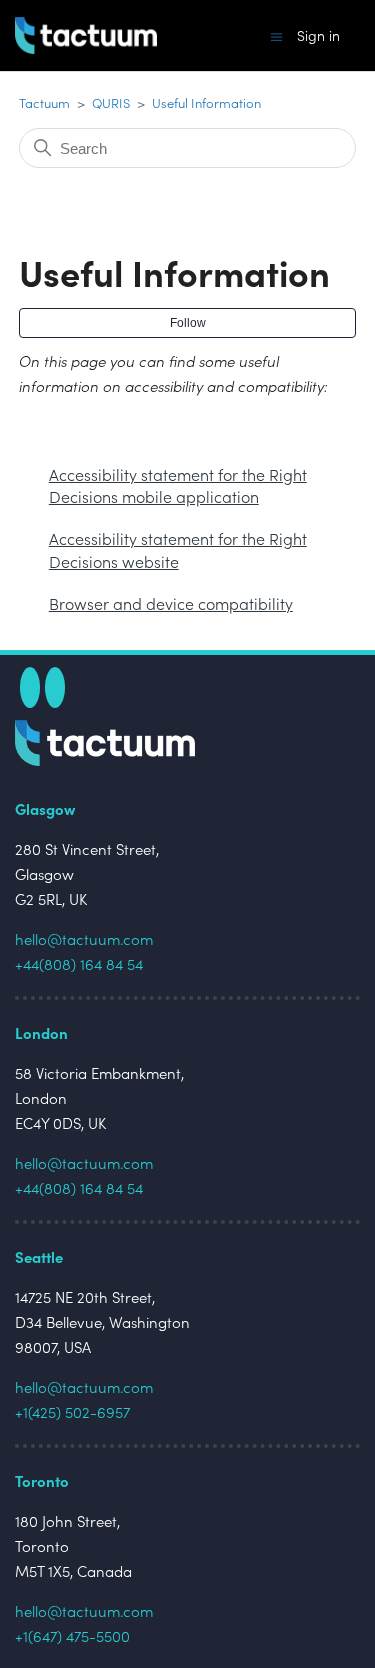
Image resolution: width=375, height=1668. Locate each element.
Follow (188, 323)
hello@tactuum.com (84, 938)
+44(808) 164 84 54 (79, 963)
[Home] (86, 35)
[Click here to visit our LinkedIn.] (55, 687)
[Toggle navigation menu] (276, 36)
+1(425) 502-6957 (72, 1411)
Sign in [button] (318, 35)
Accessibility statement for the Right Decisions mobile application (178, 485)
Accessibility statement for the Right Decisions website (178, 549)
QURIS (112, 102)
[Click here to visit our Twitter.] (30, 687)
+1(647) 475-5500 (72, 1635)
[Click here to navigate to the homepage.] (105, 754)
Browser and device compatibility (171, 603)
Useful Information (206, 102)
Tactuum (44, 102)
